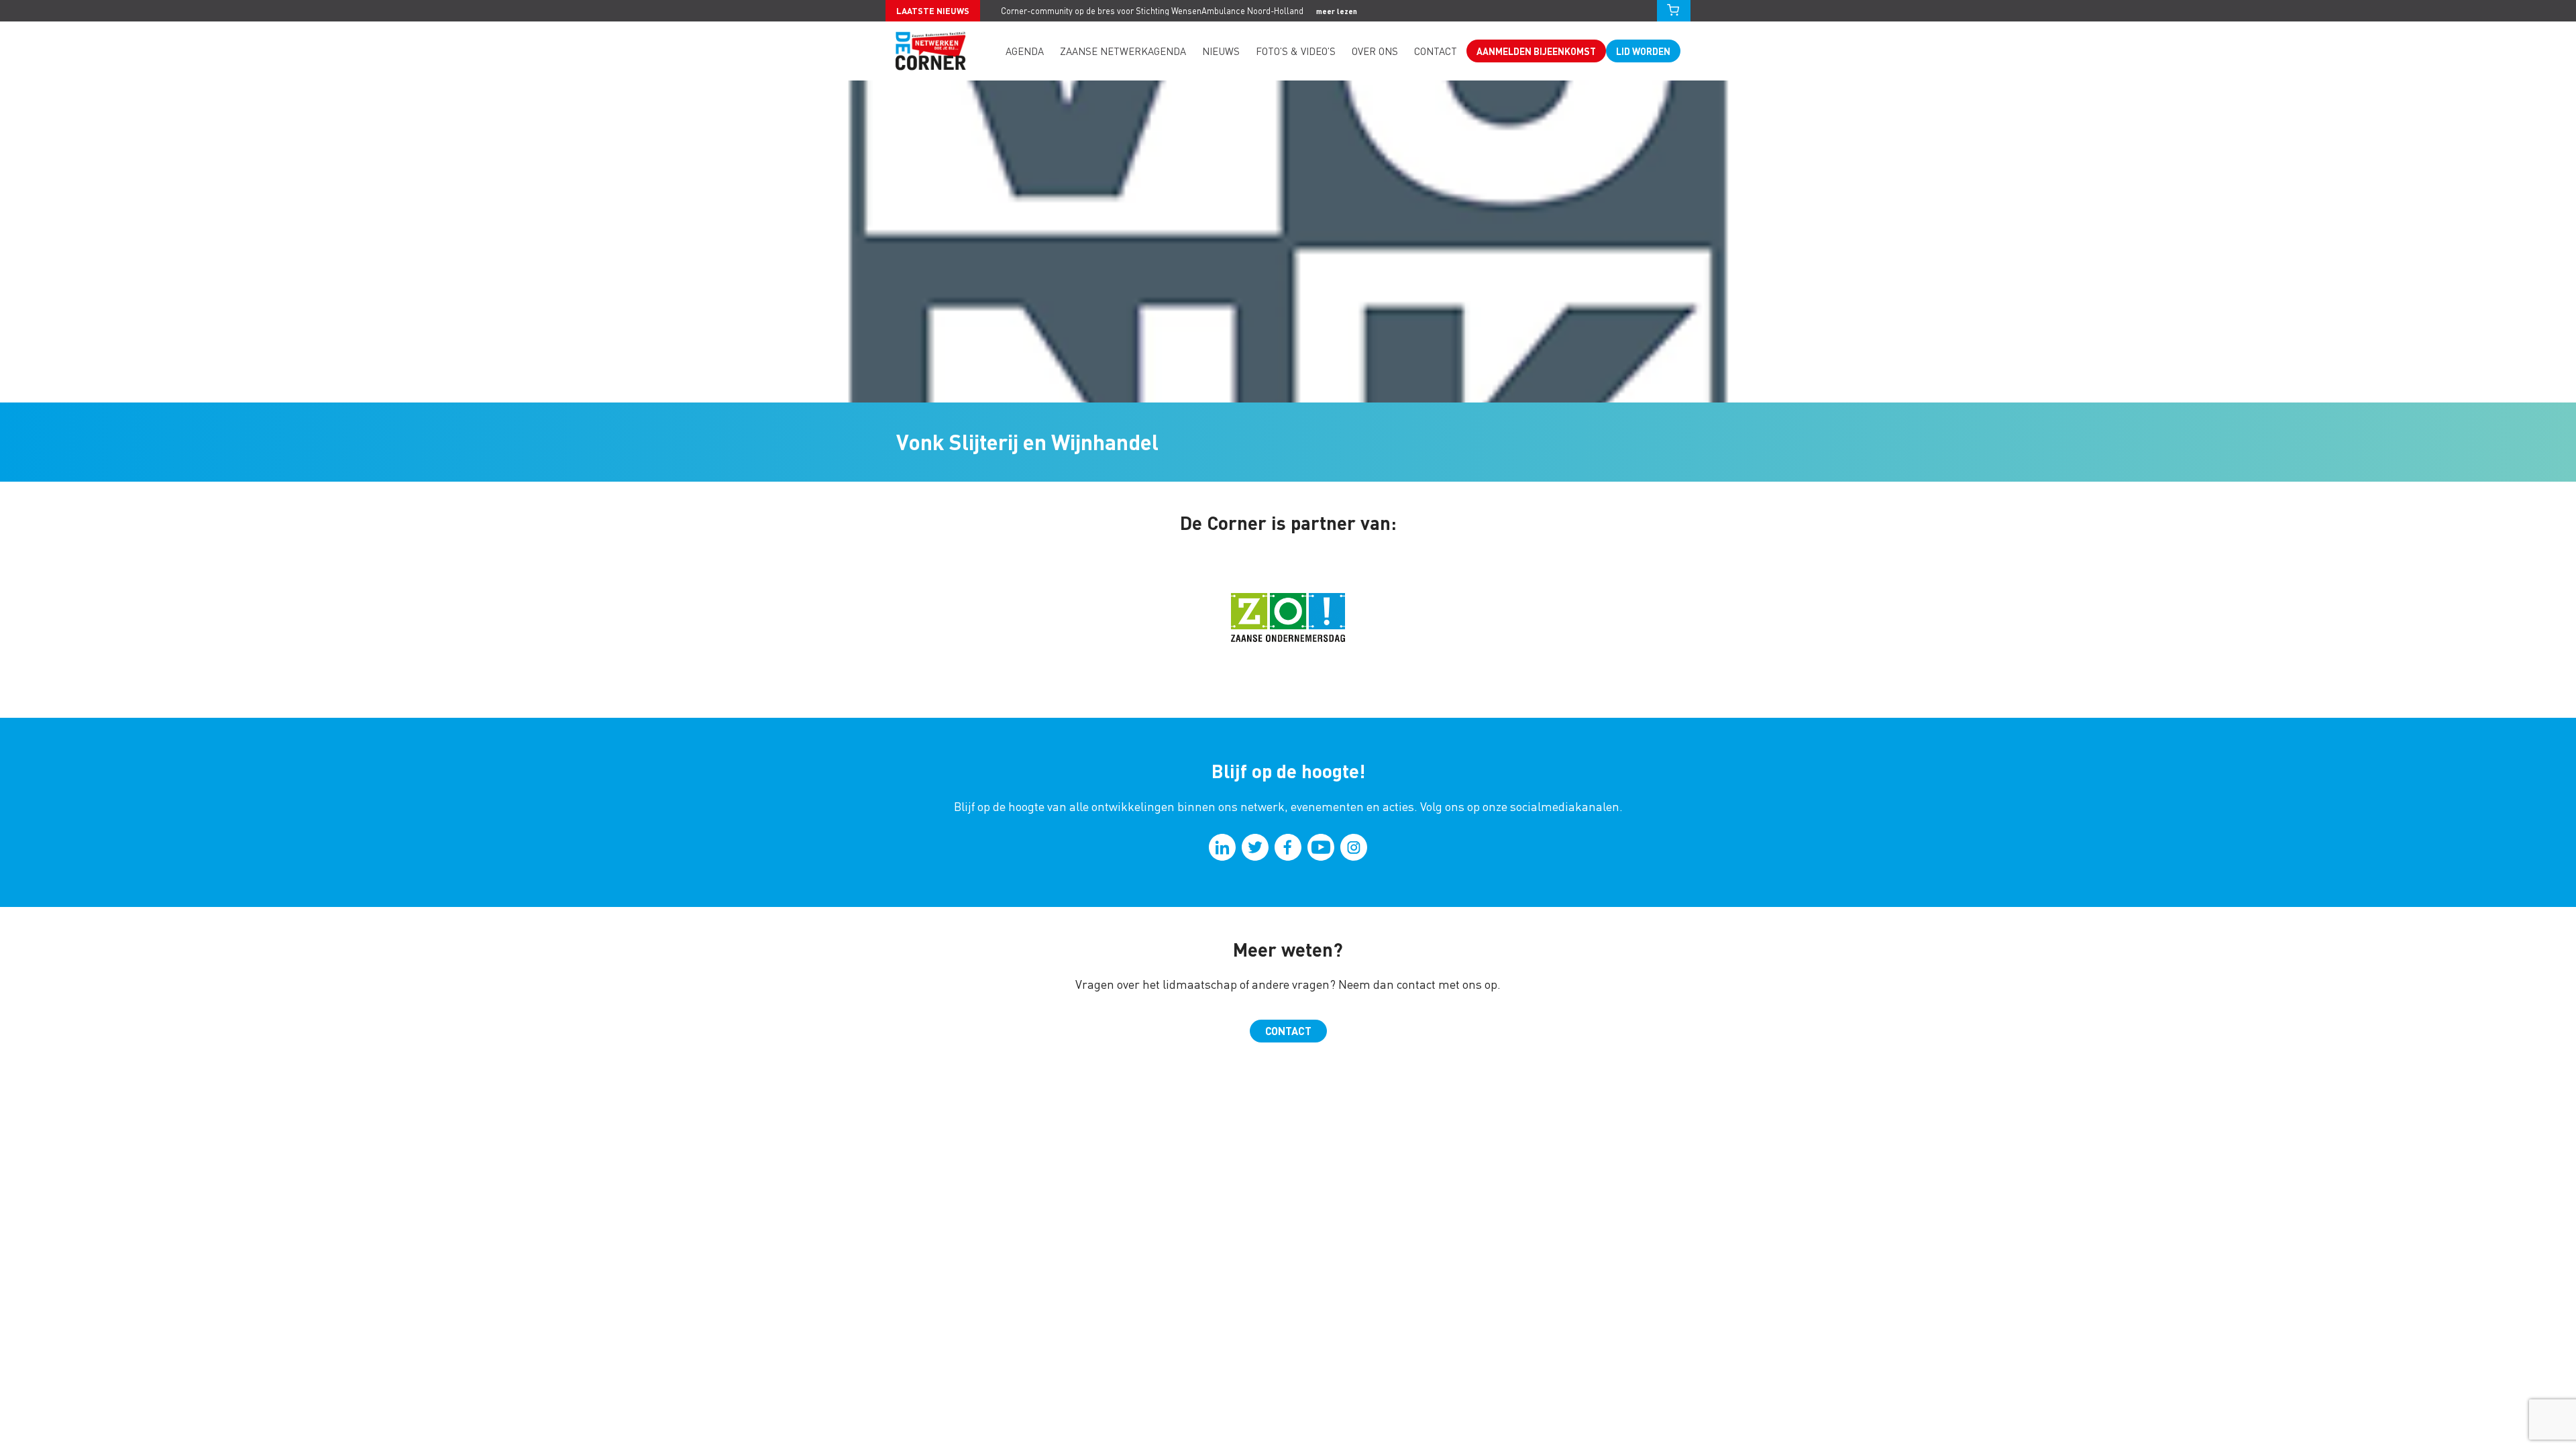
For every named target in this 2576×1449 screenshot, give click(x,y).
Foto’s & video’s (1296, 51)
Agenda (1025, 51)
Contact (1436, 51)
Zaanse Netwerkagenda (1123, 51)
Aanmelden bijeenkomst (1536, 51)
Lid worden (1643, 51)
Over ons (1375, 51)
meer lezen (1337, 11)
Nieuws (1221, 51)
